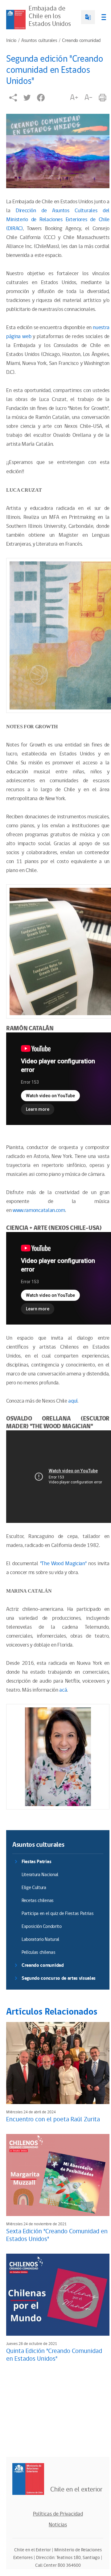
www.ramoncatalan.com (39, 1210)
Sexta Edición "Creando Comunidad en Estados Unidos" (57, 2235)
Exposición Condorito (42, 1927)
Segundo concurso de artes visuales (59, 1978)
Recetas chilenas (38, 1901)
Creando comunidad (81, 41)
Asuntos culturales (39, 41)
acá (63, 1690)
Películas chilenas (38, 1952)
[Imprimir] (103, 98)
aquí (73, 1401)
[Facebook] (41, 98)
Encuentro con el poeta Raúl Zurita (53, 2119)
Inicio (11, 41)
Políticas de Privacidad (58, 2514)
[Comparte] (13, 98)
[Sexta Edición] (58, 2175)
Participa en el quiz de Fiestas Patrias (58, 1914)
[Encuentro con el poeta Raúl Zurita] (58, 2063)
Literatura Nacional (40, 1875)
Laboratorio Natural (40, 1939)
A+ (74, 97)
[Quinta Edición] (58, 2295)
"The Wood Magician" (63, 1564)
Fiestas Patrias (36, 1862)
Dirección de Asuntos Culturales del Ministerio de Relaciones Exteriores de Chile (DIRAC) (58, 220)
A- (88, 97)
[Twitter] (27, 98)
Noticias (58, 2525)
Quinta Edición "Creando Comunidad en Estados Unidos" (54, 2355)
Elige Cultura (34, 1888)
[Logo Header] (16, 20)
